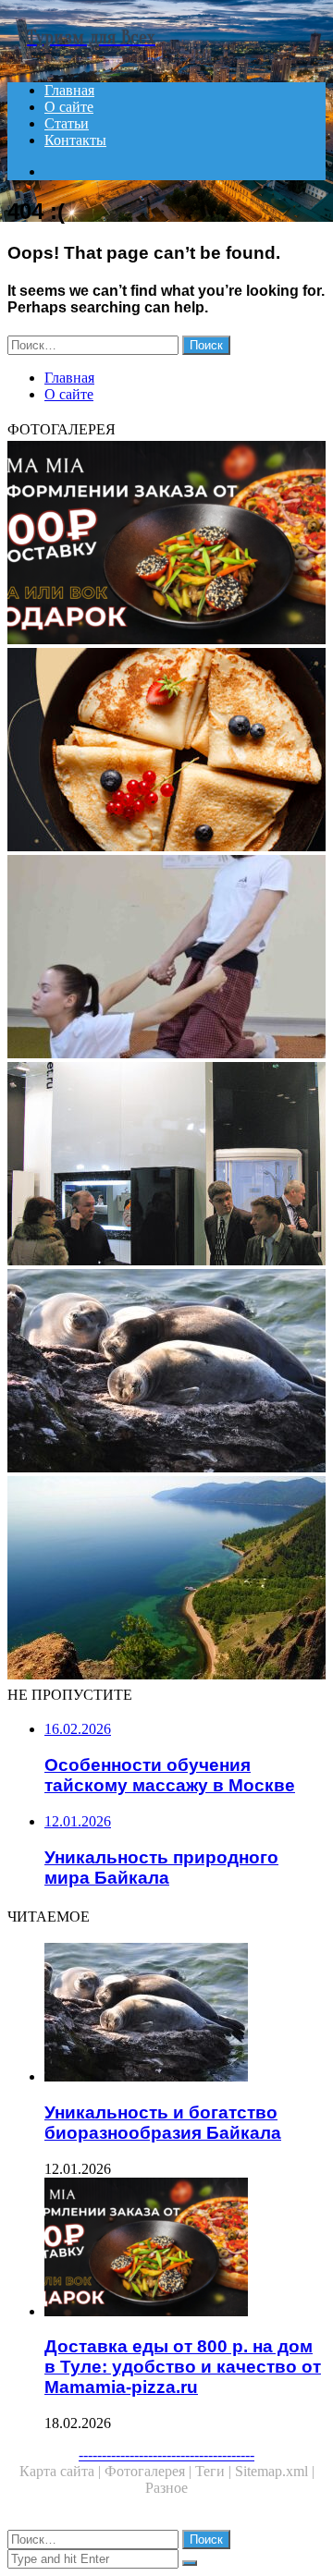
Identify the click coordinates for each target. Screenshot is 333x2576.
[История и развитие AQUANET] (166, 1166)
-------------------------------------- (166, 2454)
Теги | (215, 2471)
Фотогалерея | (150, 2471)
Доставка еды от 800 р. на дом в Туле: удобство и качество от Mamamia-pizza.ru (183, 2367)
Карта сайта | (62, 2471)
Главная (69, 90)
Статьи (67, 123)
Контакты (75, 140)
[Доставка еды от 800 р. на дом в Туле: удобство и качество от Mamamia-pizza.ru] (166, 544)
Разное (166, 2488)
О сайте (69, 107)
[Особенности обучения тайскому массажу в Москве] (166, 958)
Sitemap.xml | (275, 2471)
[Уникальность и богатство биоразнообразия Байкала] (166, 1373)
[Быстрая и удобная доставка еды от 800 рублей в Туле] (166, 751)
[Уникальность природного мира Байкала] (166, 1580)
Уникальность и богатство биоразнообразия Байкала (163, 2123)
